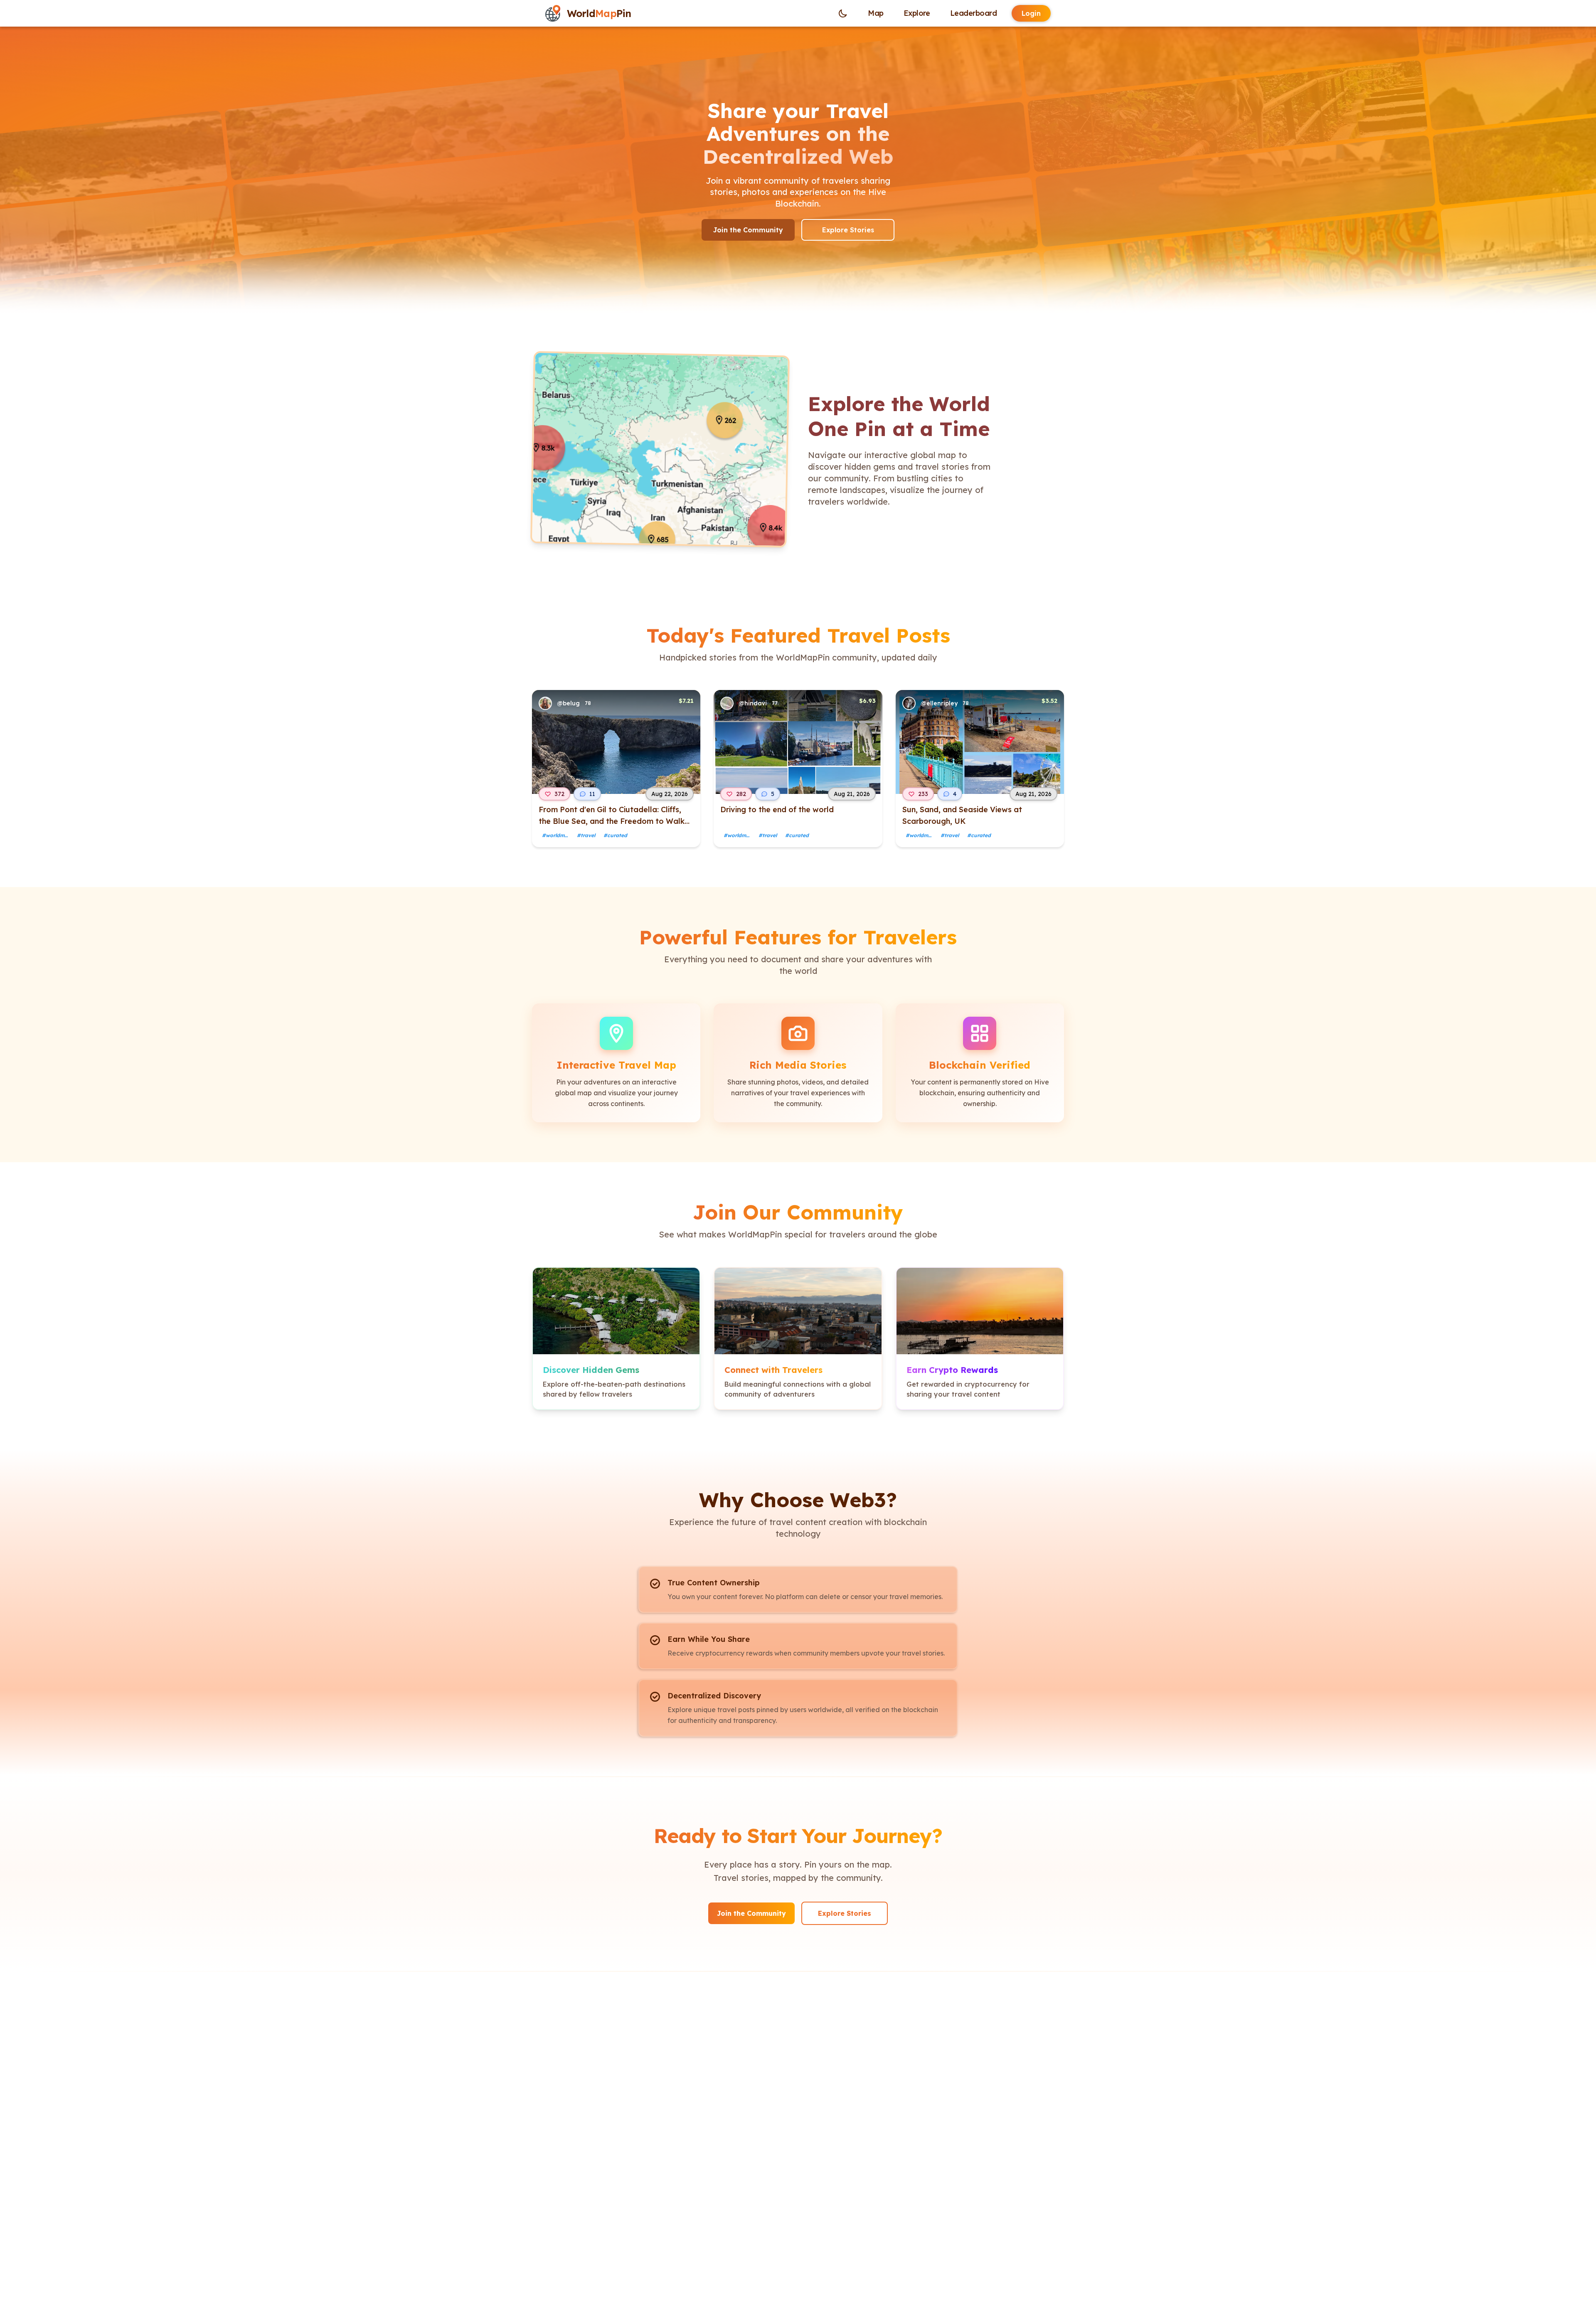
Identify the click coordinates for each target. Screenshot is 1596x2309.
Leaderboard (973, 13)
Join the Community (748, 230)
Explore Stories (848, 230)
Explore (917, 13)
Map (876, 13)
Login (1031, 13)
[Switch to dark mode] (843, 13)
